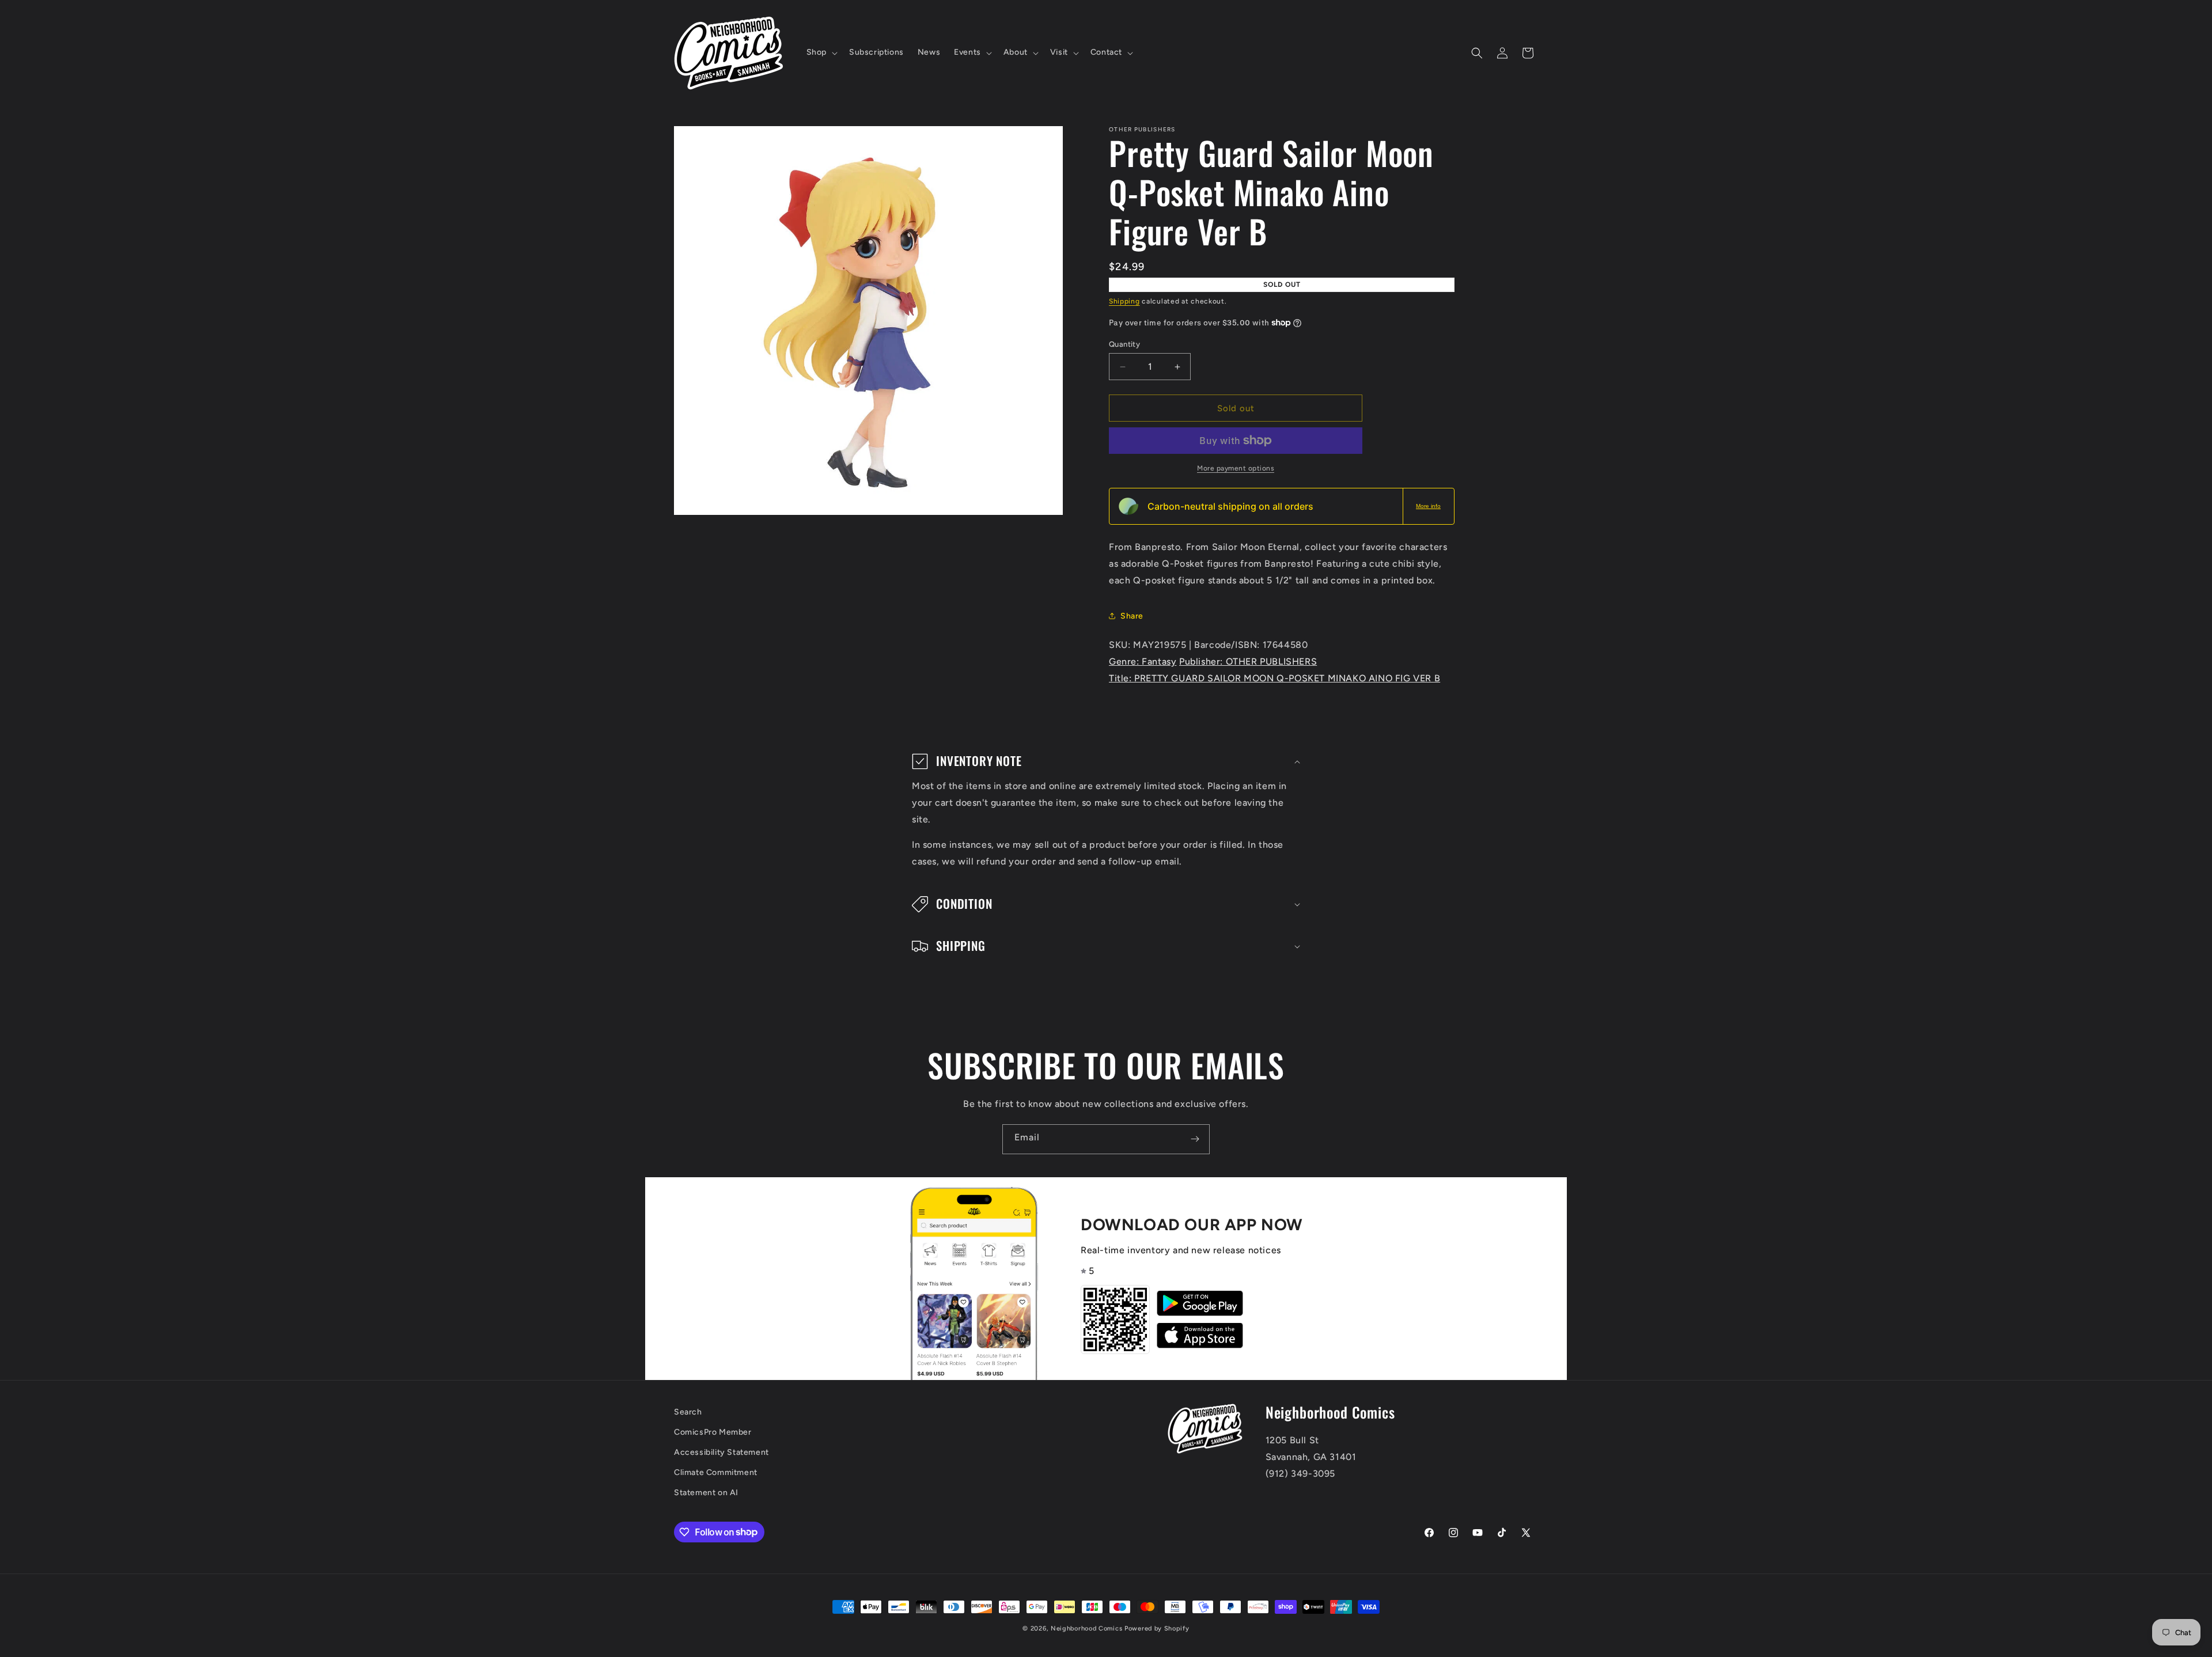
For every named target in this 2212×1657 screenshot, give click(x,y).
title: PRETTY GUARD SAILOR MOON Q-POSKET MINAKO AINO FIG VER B (1274, 678)
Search (688, 1412)
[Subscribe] (1195, 1139)
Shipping (1124, 301)
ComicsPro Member (713, 1432)
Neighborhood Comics (1086, 1628)
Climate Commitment (716, 1472)
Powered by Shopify (1157, 1628)
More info (1428, 506)
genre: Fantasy (1143, 661)
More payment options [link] (1236, 468)
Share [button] (1132, 616)
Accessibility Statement (721, 1452)
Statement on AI (706, 1493)
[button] (821, 52)
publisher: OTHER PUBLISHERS (1248, 661)
